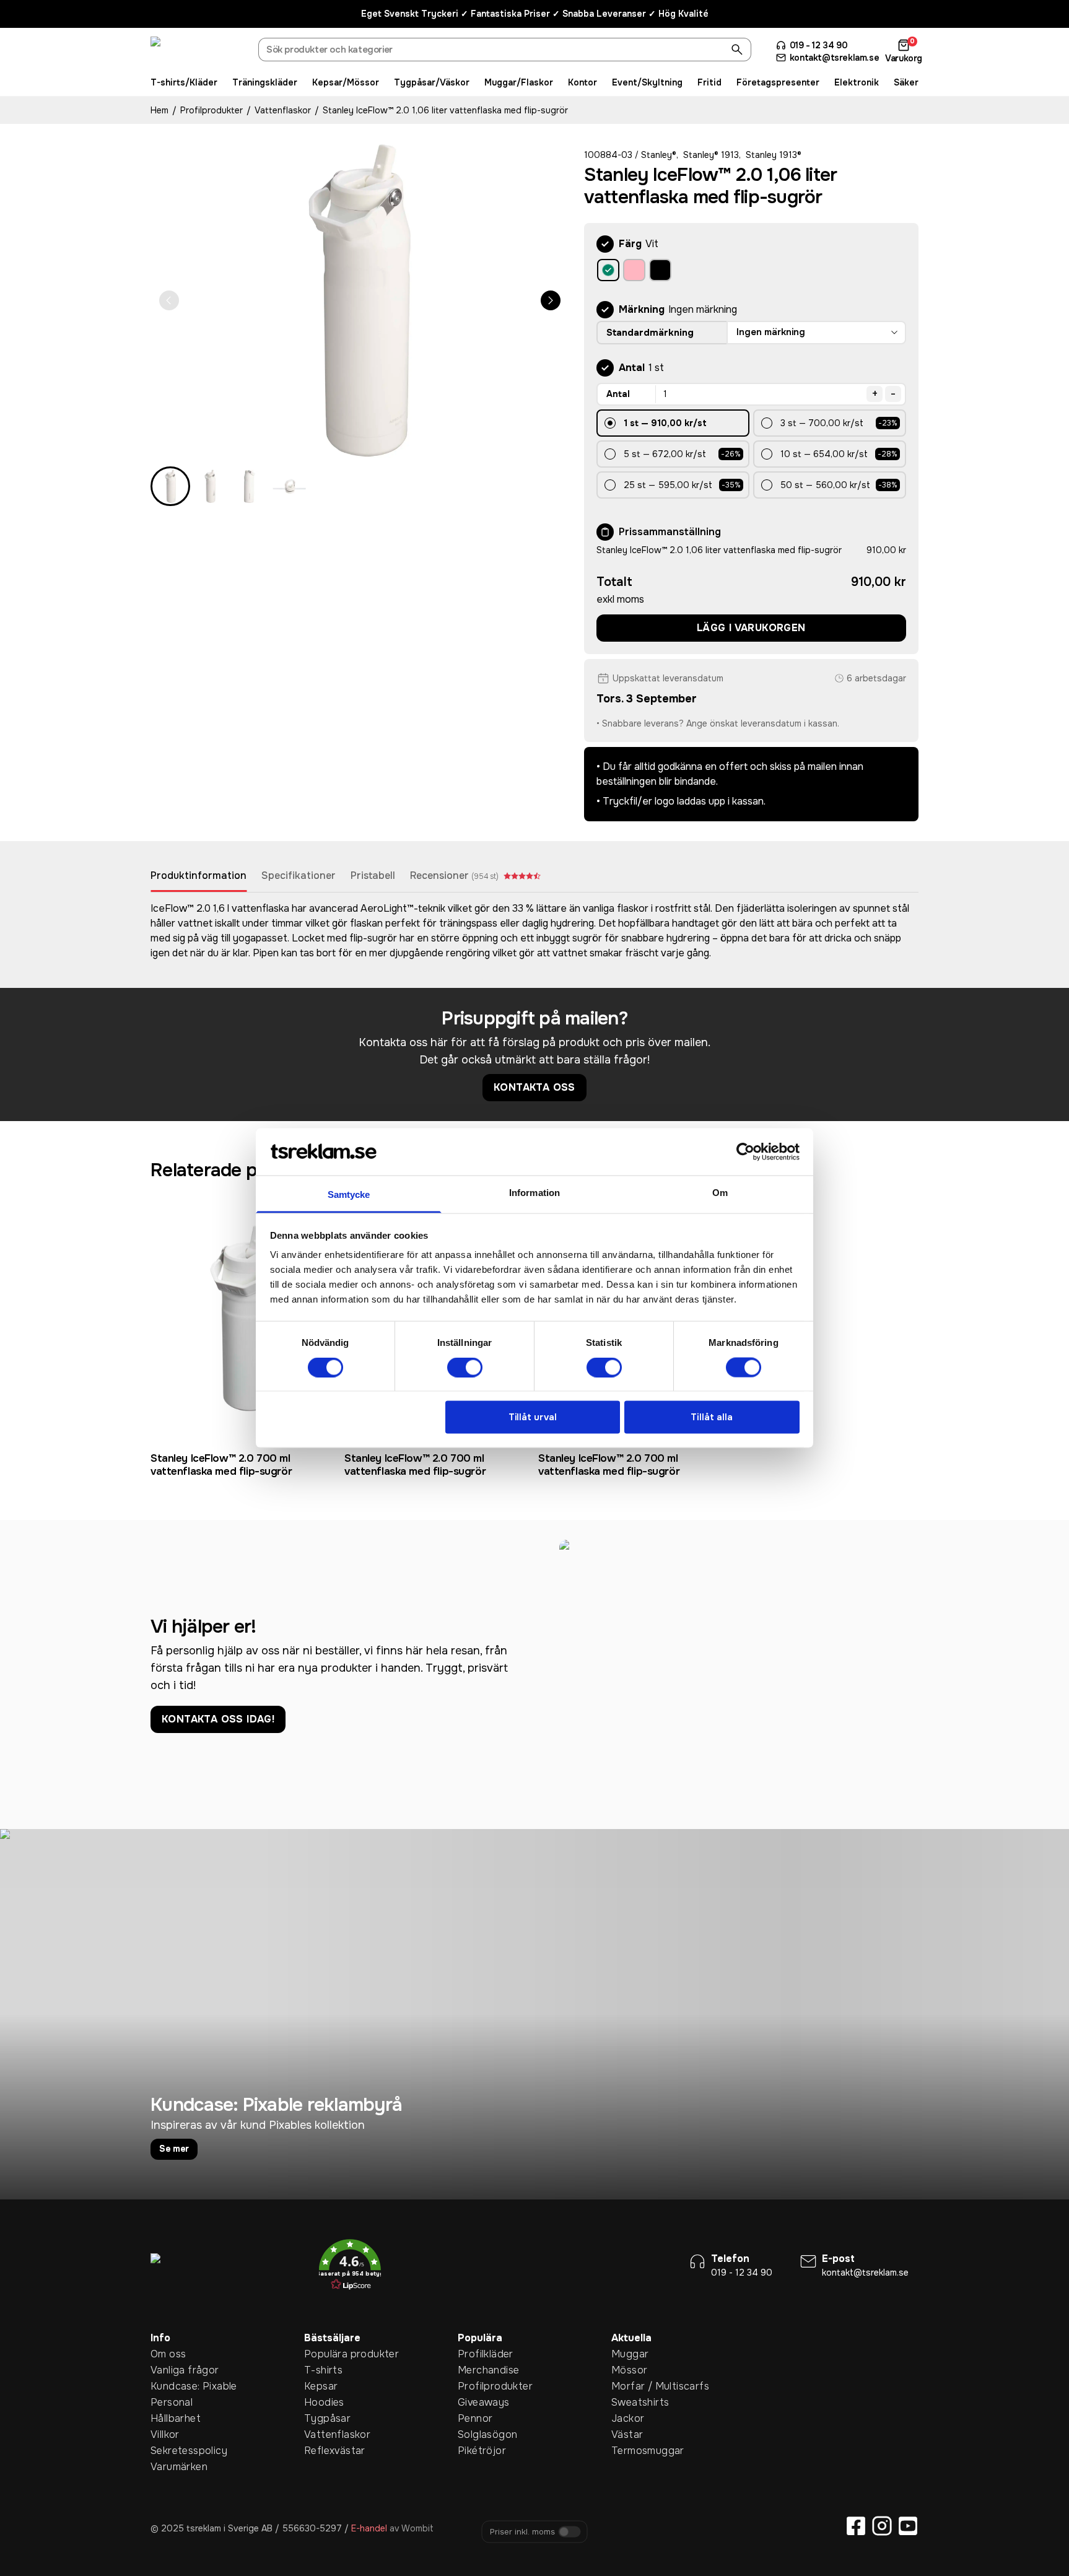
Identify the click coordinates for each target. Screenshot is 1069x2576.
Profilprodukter (212, 110)
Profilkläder (477, 2354)
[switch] (465, 1367)
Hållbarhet (170, 2418)
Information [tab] (534, 1193)
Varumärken (170, 2467)
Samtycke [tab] (349, 1194)
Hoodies (323, 2402)
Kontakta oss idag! (218, 1719)
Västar (627, 2434)
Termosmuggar (630, 2451)
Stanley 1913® (774, 155)
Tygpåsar (323, 2418)
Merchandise (477, 2370)
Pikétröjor (477, 2451)
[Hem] (197, 51)
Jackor (628, 2418)
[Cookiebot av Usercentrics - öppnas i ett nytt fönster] (745, 1151)
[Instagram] (882, 2526)
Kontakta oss (534, 1087)
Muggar (630, 2354)
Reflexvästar (323, 2451)
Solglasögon (477, 2434)
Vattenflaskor (283, 110)
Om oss (168, 2354)
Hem (159, 110)
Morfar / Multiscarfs (630, 2386)
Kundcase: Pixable (170, 2386)
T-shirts (323, 2370)
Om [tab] (720, 1193)
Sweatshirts (630, 2402)
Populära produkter (323, 2354)
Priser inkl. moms (522, 2532)
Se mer (174, 2149)
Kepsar (321, 2386)
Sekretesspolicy (170, 2451)
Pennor (475, 2418)
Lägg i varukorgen (751, 628)
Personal (170, 2402)
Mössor (629, 2370)
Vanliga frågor (170, 2370)
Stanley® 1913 (711, 155)
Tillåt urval (533, 1417)
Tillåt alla (712, 1417)
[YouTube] (908, 2526)
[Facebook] (856, 2526)
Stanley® (659, 155)
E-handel (369, 2528)
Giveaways (477, 2402)
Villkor (165, 2434)
